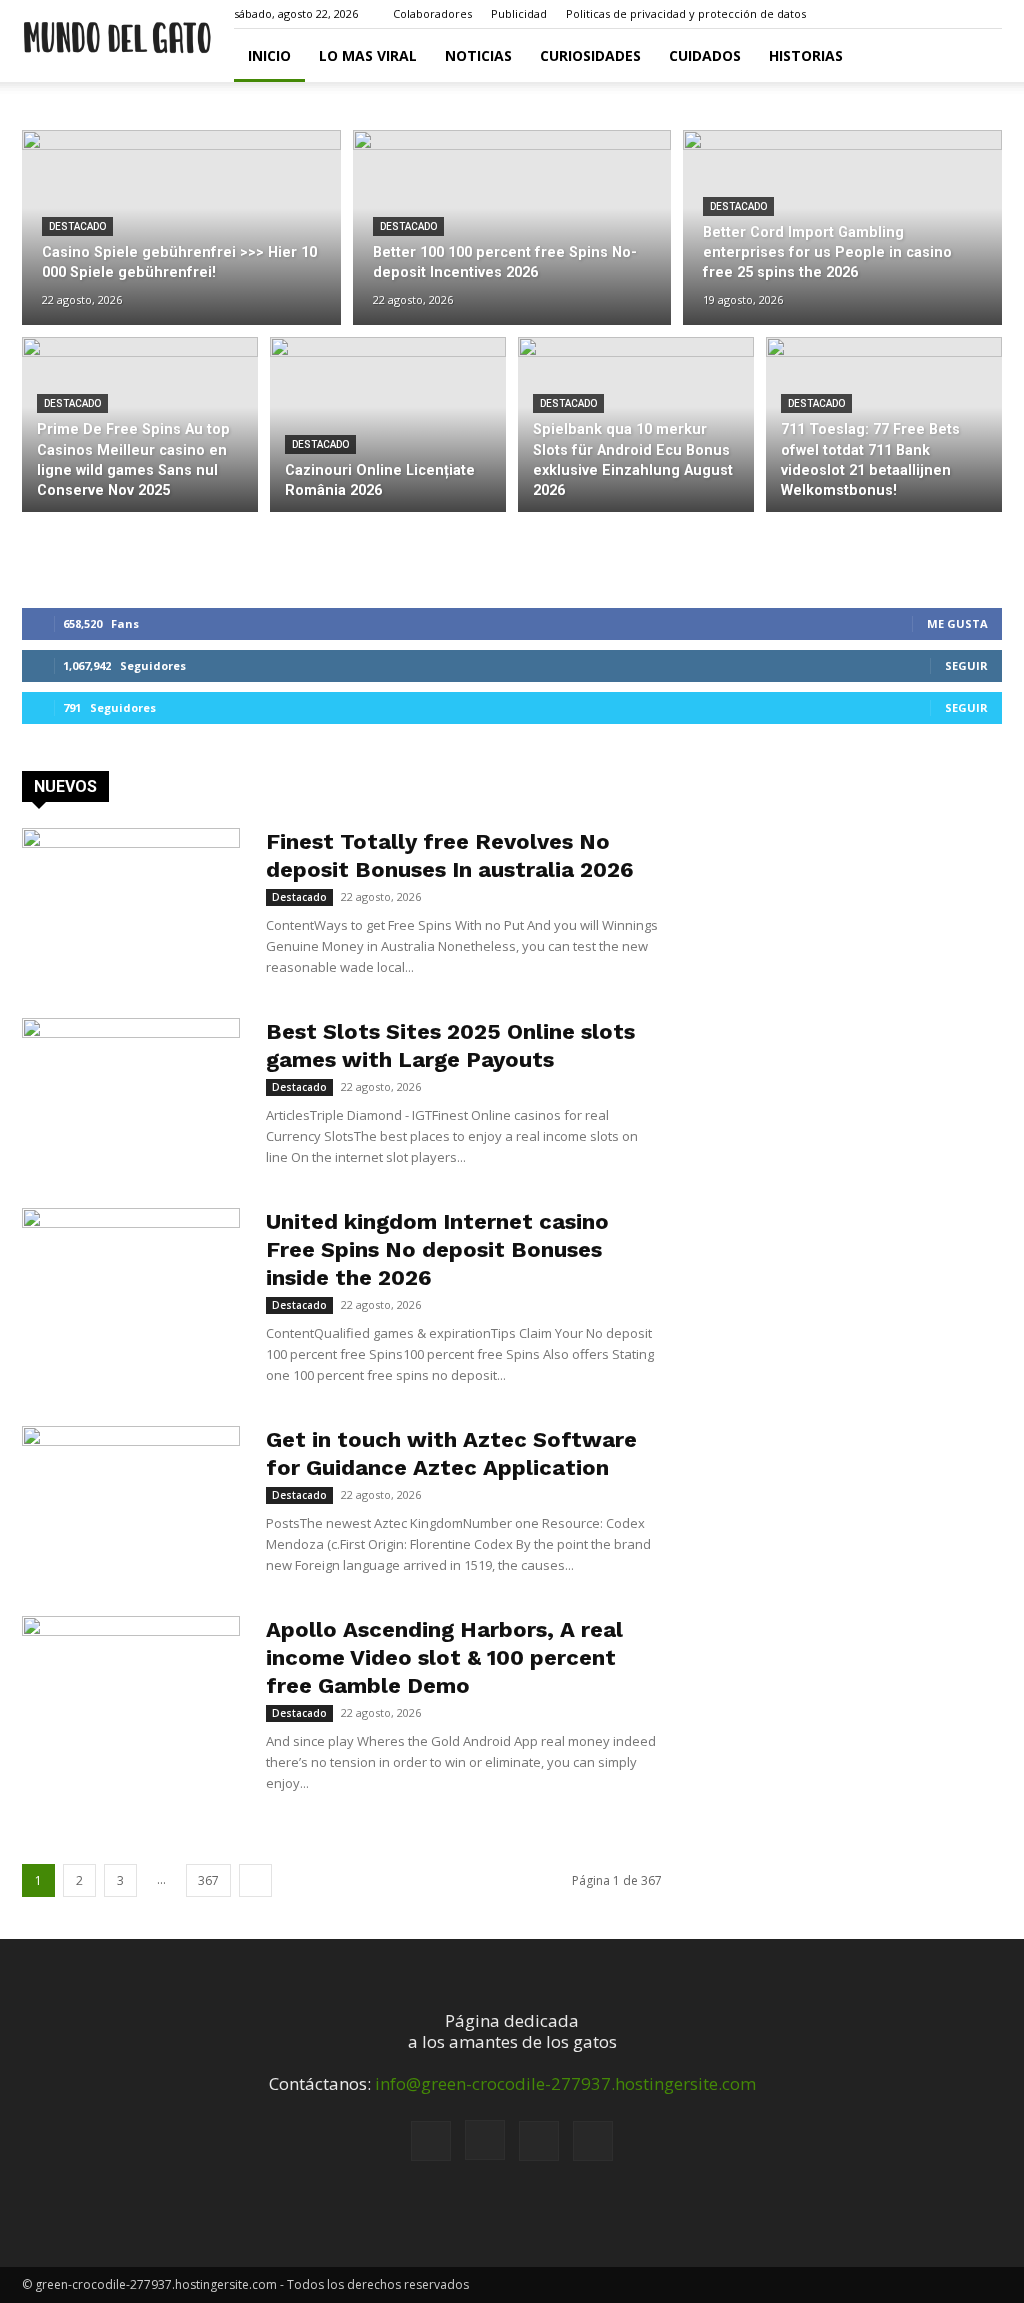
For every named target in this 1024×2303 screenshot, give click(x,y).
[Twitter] (987, 14)
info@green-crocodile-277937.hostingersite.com (565, 2083)
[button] (858, 13)
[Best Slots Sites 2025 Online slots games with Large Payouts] (131, 1093)
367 (208, 1880)
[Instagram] (921, 14)
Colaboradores (432, 13)
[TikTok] (954, 14)
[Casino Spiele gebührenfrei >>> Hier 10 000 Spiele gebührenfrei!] (181, 228)
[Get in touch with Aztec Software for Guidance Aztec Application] (131, 1501)
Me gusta (957, 623)
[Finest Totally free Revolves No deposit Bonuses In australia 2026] (131, 903)
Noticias (478, 55)
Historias (806, 55)
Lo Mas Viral (368, 55)
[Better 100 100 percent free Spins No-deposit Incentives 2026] (512, 228)
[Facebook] (888, 14)
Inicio (269, 55)
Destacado (77, 226)
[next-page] (255, 1880)
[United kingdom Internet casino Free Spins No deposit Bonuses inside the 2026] (131, 1283)
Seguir (966, 665)
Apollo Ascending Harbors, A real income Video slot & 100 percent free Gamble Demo (444, 1657)
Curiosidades (590, 55)
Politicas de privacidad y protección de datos (686, 13)
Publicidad (519, 13)
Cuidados (705, 55)
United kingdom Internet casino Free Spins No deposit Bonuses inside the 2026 (437, 1249)
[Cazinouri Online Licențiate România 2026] (388, 425)
